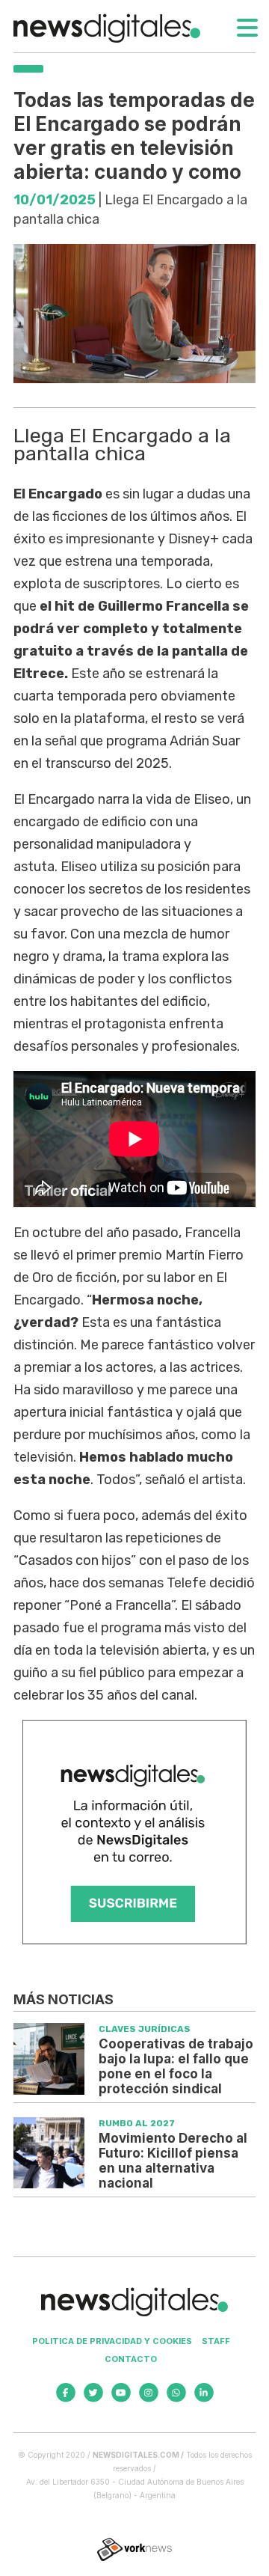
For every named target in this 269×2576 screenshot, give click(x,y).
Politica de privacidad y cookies (112, 2341)
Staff (216, 2341)
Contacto (131, 2359)
